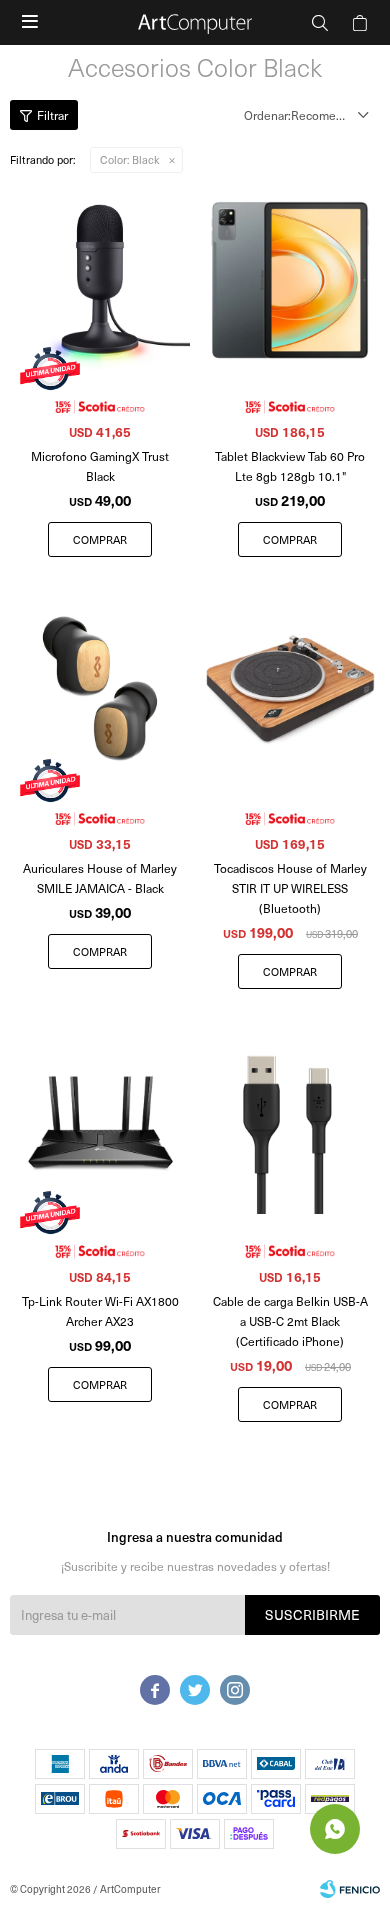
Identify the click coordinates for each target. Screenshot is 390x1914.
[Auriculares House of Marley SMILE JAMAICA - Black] (100, 692)
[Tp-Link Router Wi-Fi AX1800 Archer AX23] (100, 1124)
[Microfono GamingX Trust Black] (100, 280)
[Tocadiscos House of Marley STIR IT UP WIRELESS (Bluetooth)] (290, 692)
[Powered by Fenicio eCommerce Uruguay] (350, 1889)
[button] (320, 22)
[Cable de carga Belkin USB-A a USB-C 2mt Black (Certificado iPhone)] (290, 1124)
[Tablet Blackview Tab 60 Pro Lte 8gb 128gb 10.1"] (290, 280)
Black (130, 159)
